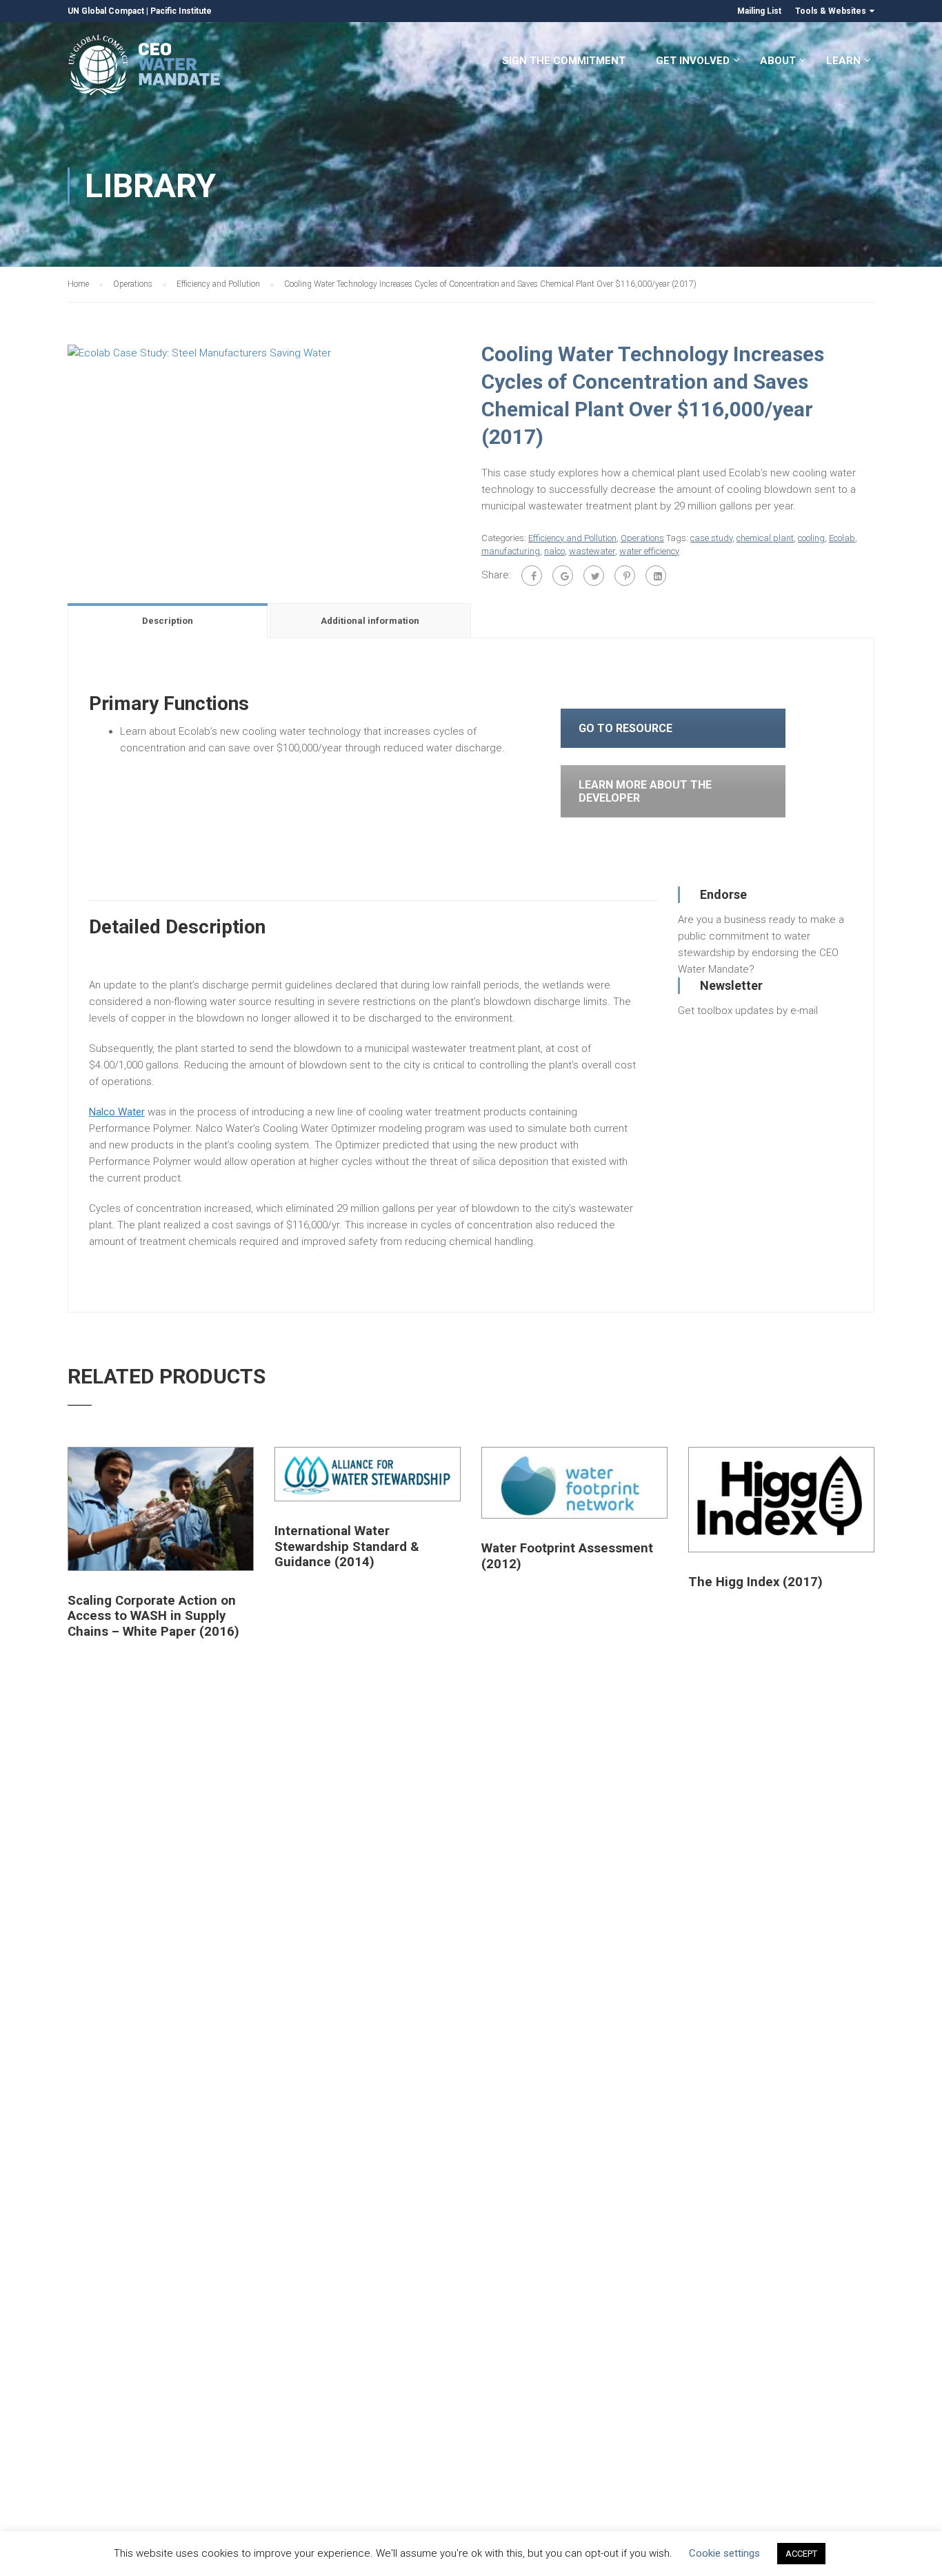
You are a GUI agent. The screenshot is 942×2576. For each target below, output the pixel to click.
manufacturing (511, 551)
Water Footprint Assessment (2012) (567, 1556)
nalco (554, 551)
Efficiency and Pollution (218, 284)
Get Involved (693, 61)
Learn (843, 61)
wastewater (592, 551)
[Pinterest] (625, 576)
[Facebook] (532, 576)
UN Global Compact (106, 11)
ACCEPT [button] (801, 2554)
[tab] (169, 620)
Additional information (370, 621)
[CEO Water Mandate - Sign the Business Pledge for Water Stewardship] (145, 67)
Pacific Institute (181, 11)
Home (78, 284)
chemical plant (765, 538)
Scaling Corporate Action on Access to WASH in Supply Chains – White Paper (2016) (153, 1616)
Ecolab (842, 538)
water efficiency (649, 551)
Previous (53, 352)
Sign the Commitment (564, 61)
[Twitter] (594, 576)
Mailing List (759, 11)
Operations (133, 284)
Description (168, 621)
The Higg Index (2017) (755, 1582)
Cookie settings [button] (724, 2553)
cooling (811, 538)
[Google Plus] (563, 576)
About (778, 61)
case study (711, 538)
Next (475, 352)
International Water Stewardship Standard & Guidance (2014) (347, 1546)
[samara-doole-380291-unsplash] (199, 352)
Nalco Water (117, 1112)
